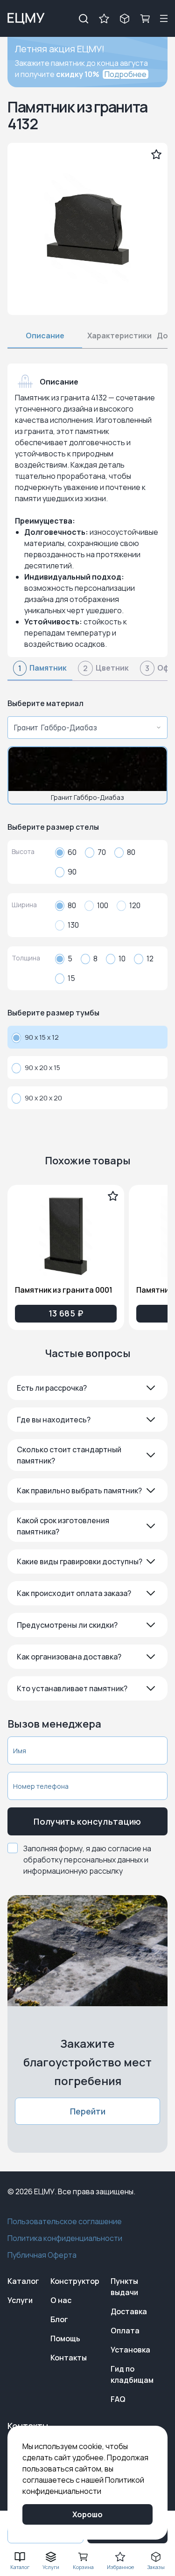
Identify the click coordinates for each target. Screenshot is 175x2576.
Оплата (125, 2331)
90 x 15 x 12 (42, 1037)
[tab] (40, 671)
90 (72, 872)
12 (150, 959)
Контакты (69, 2358)
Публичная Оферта (42, 2255)
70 (102, 852)
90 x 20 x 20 (43, 1098)
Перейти (88, 2111)
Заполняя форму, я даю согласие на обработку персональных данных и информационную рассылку (87, 1860)
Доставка (129, 2311)
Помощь (65, 2338)
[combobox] (85, 728)
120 (135, 905)
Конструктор (75, 2281)
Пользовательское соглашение (65, 2221)
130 (73, 925)
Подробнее (126, 74)
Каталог (23, 2281)
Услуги (20, 2300)
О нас (61, 2300)
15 (71, 978)
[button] (87, 1388)
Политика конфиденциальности (65, 2238)
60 (72, 852)
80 (131, 852)
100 (103, 905)
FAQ (118, 2399)
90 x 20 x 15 (42, 1067)
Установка (130, 2350)
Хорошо (87, 2514)
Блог (59, 2319)
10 (122, 959)
